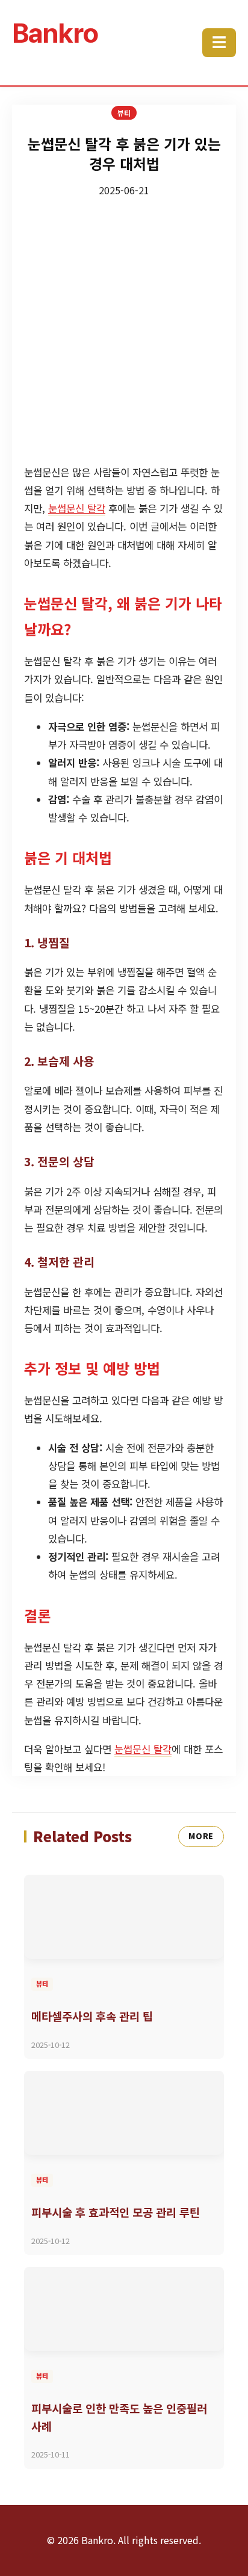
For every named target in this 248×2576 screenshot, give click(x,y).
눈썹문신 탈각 (77, 508)
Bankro (55, 33)
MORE (201, 1836)
